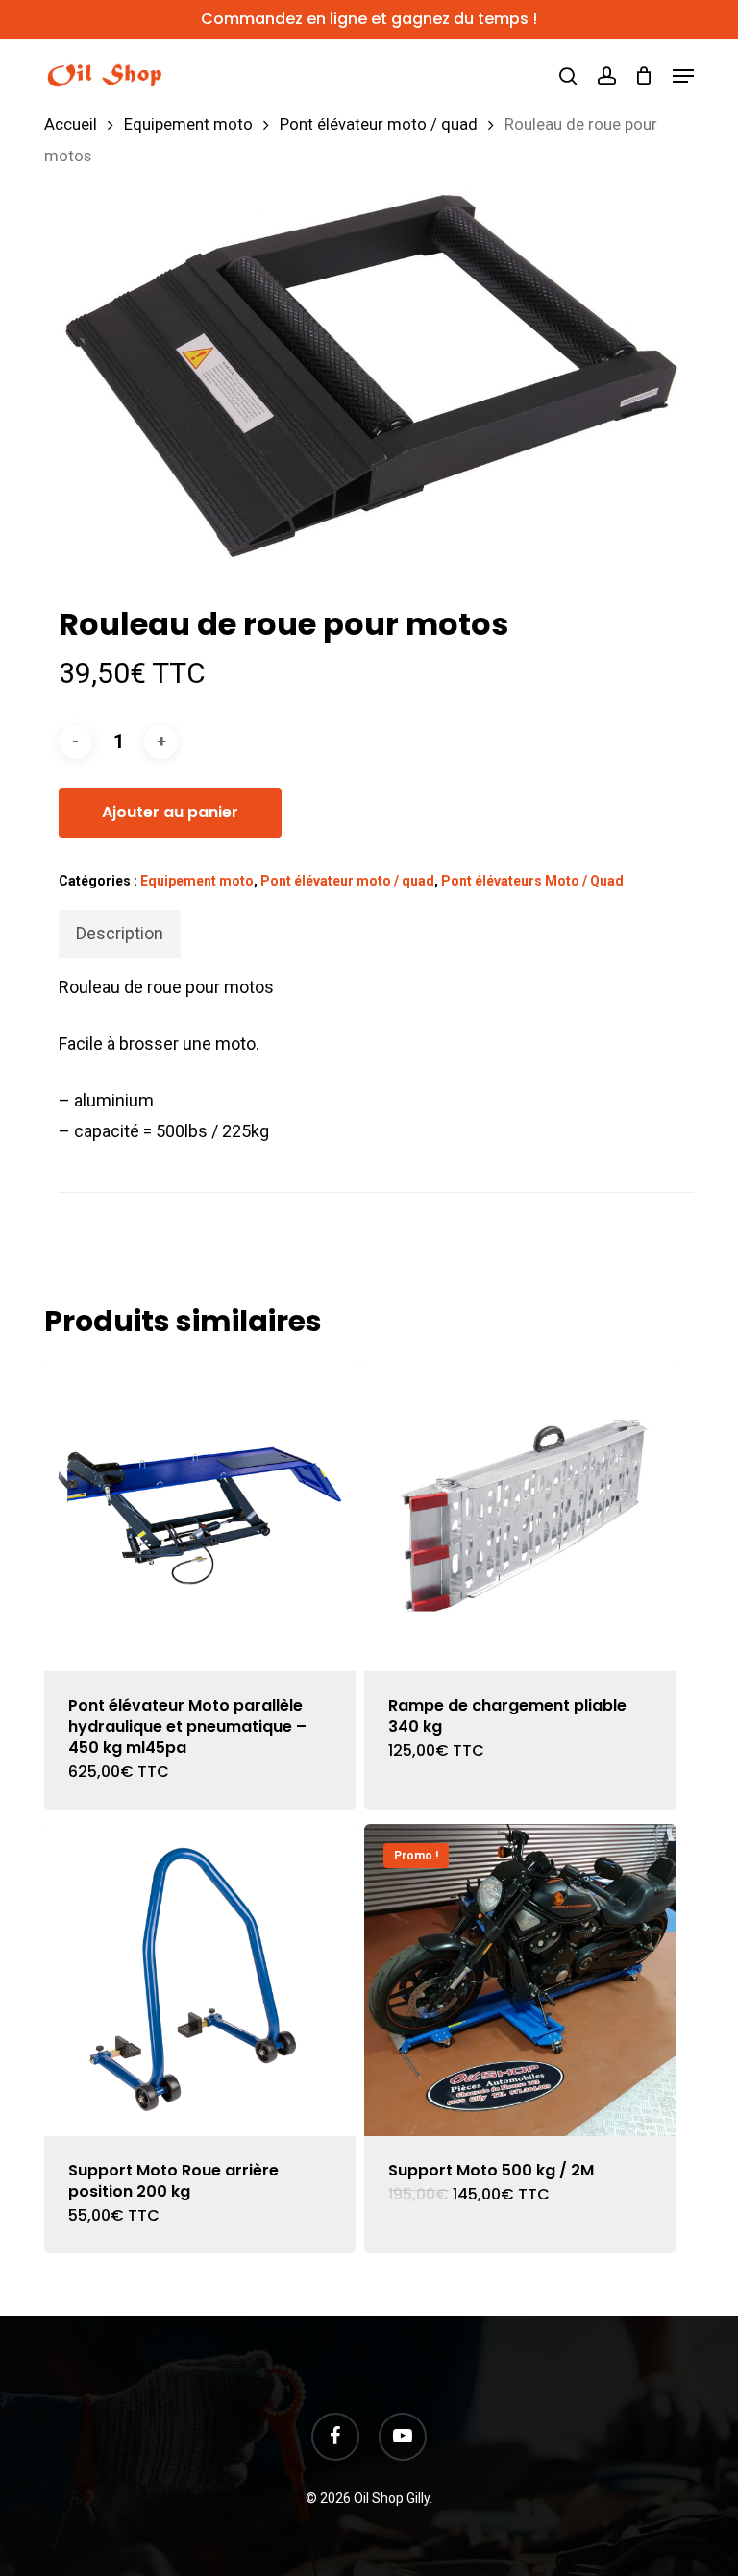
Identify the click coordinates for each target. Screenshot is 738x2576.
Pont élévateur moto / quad (379, 124)
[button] (683, 76)
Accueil (71, 124)
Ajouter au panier (170, 812)
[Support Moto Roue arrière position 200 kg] (200, 1980)
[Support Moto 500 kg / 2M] (520, 1980)
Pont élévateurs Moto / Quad (532, 881)
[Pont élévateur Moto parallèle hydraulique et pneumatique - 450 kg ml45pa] (200, 1516)
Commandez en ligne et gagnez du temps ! (369, 19)
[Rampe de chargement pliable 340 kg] (520, 1516)
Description (120, 933)
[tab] (120, 934)
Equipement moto (188, 124)
